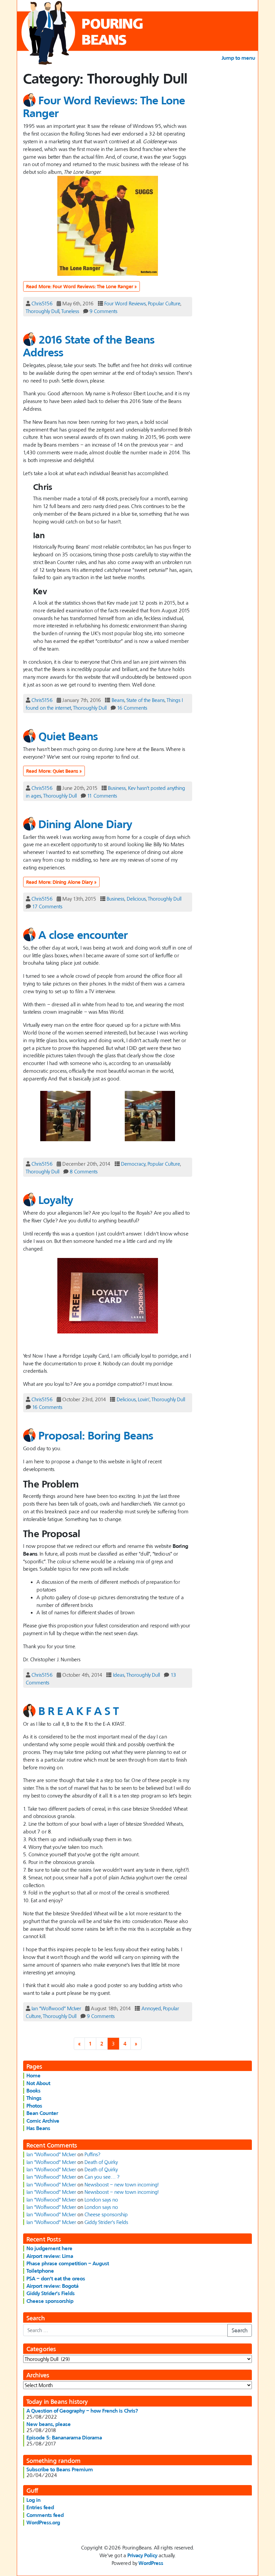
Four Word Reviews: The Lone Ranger (104, 107)
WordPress (151, 2563)
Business (117, 788)
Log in (34, 2500)
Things (34, 2098)
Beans (118, 700)
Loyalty (56, 1200)
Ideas (119, 1675)
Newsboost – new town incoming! (122, 2184)
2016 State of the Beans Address (89, 345)
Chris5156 (42, 303)
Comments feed (45, 2515)
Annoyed (151, 2008)
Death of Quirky (101, 2162)
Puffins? (92, 2154)
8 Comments (84, 1171)
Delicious (136, 899)
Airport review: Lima (50, 2256)
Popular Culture (164, 303)
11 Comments (102, 796)
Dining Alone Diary (85, 824)
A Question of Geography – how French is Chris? (82, 2411)
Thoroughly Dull (43, 311)
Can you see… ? (102, 2177)
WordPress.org (43, 2522)
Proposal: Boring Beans (96, 1435)
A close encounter (83, 934)
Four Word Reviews (125, 303)
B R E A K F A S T (79, 1710)
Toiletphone (40, 2271)
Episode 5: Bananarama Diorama (64, 2437)
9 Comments (103, 311)
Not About (38, 2083)
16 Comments (132, 708)
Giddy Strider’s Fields (106, 2222)
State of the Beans (146, 700)
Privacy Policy (142, 2555)
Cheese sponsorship (106, 2214)
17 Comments (47, 906)
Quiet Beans (68, 736)
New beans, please (49, 2424)
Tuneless (70, 311)
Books (34, 2090)
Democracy (133, 1164)
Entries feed (40, 2507)
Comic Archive (43, 2121)
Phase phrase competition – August (68, 2263)
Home (34, 2075)
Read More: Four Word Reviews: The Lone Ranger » (81, 286)
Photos (34, 2106)
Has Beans (38, 2128)
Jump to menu (238, 58)
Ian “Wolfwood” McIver (56, 2008)
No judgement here (49, 2248)
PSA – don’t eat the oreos (56, 2278)
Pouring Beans (113, 31)
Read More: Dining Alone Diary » (61, 882)
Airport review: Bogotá (52, 2286)
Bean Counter (42, 2113)
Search (240, 2330)
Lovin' (144, 1399)
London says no (101, 2200)
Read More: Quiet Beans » (54, 771)
